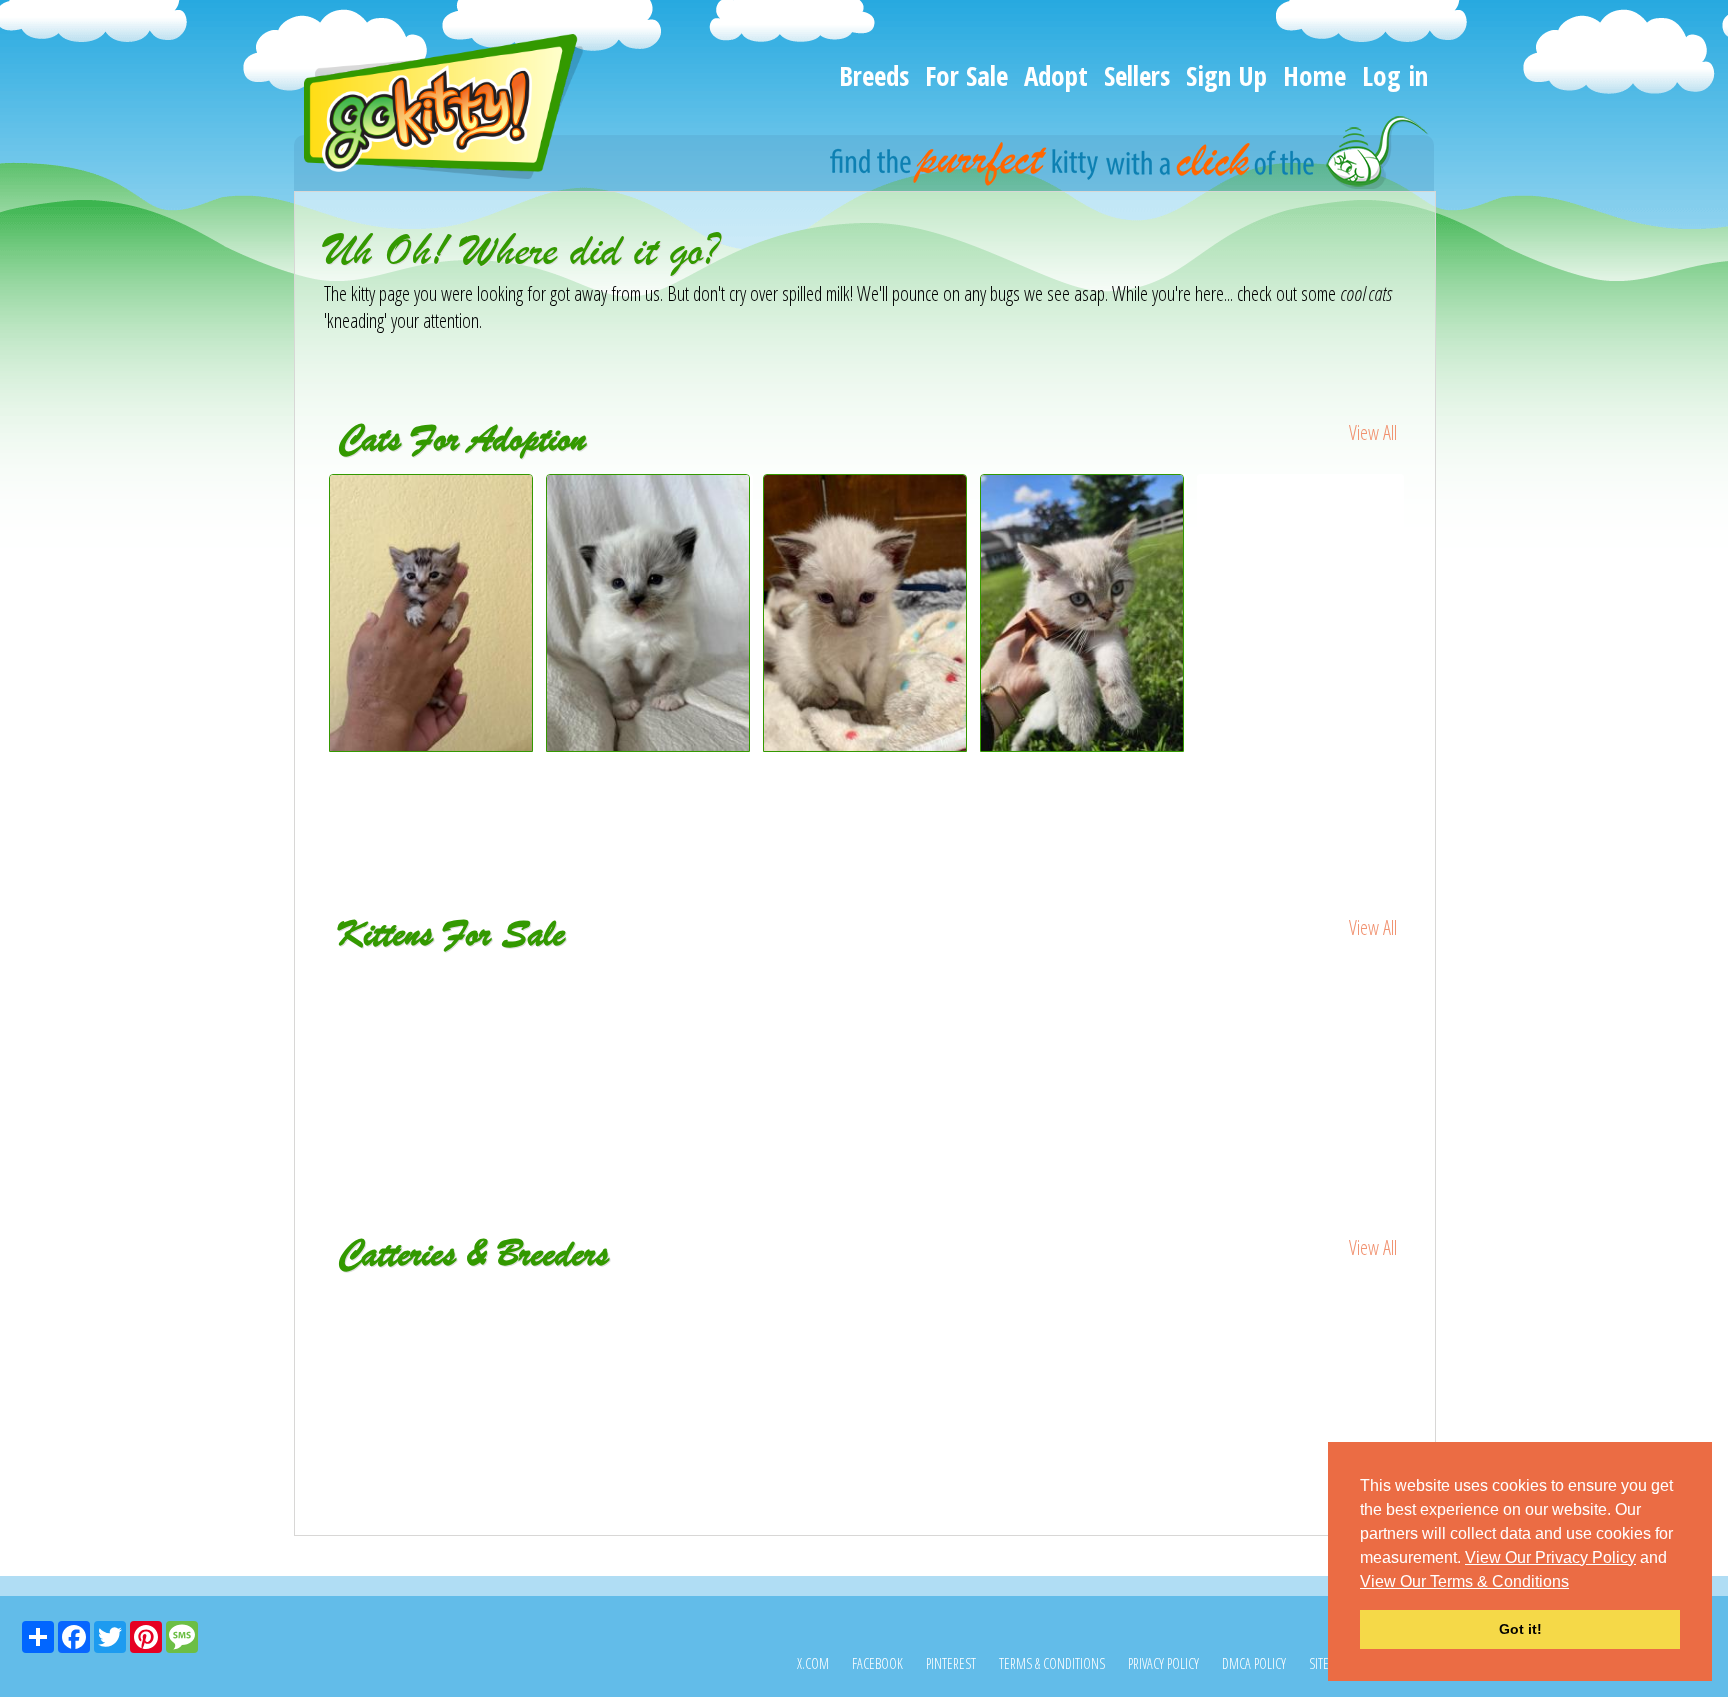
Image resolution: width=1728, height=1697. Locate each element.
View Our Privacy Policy (1550, 1557)
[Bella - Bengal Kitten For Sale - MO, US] (866, 997)
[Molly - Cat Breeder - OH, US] (1226, 1303)
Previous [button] (309, 651)
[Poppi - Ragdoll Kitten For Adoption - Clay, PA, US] (648, 744)
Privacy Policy (1163, 1663)
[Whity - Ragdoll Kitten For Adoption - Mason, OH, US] (1082, 744)
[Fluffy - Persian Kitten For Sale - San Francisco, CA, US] (1083, 997)
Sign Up (1226, 75)
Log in (1395, 75)
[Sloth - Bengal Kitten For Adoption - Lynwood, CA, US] (431, 744)
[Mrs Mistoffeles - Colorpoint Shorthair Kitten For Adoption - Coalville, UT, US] (865, 744)
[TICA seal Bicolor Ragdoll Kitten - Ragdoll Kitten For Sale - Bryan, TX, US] (649, 1010)
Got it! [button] (1520, 1629)
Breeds (874, 75)
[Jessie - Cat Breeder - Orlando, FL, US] (865, 1303)
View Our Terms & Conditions (1464, 1581)
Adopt (1056, 75)
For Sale (966, 75)
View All (1373, 432)
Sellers (1137, 75)
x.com (813, 1663)
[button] (1576, 1583)
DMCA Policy (1254, 1663)
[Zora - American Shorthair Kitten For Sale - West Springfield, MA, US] (1300, 1010)
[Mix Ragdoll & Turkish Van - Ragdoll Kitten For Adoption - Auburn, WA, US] (1300, 515)
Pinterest (951, 1663)
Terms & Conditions (1052, 1663)
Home (1314, 75)
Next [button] (1422, 651)
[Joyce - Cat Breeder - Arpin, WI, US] (504, 1303)
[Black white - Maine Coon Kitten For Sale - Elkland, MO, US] (432, 1010)
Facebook (877, 1663)
